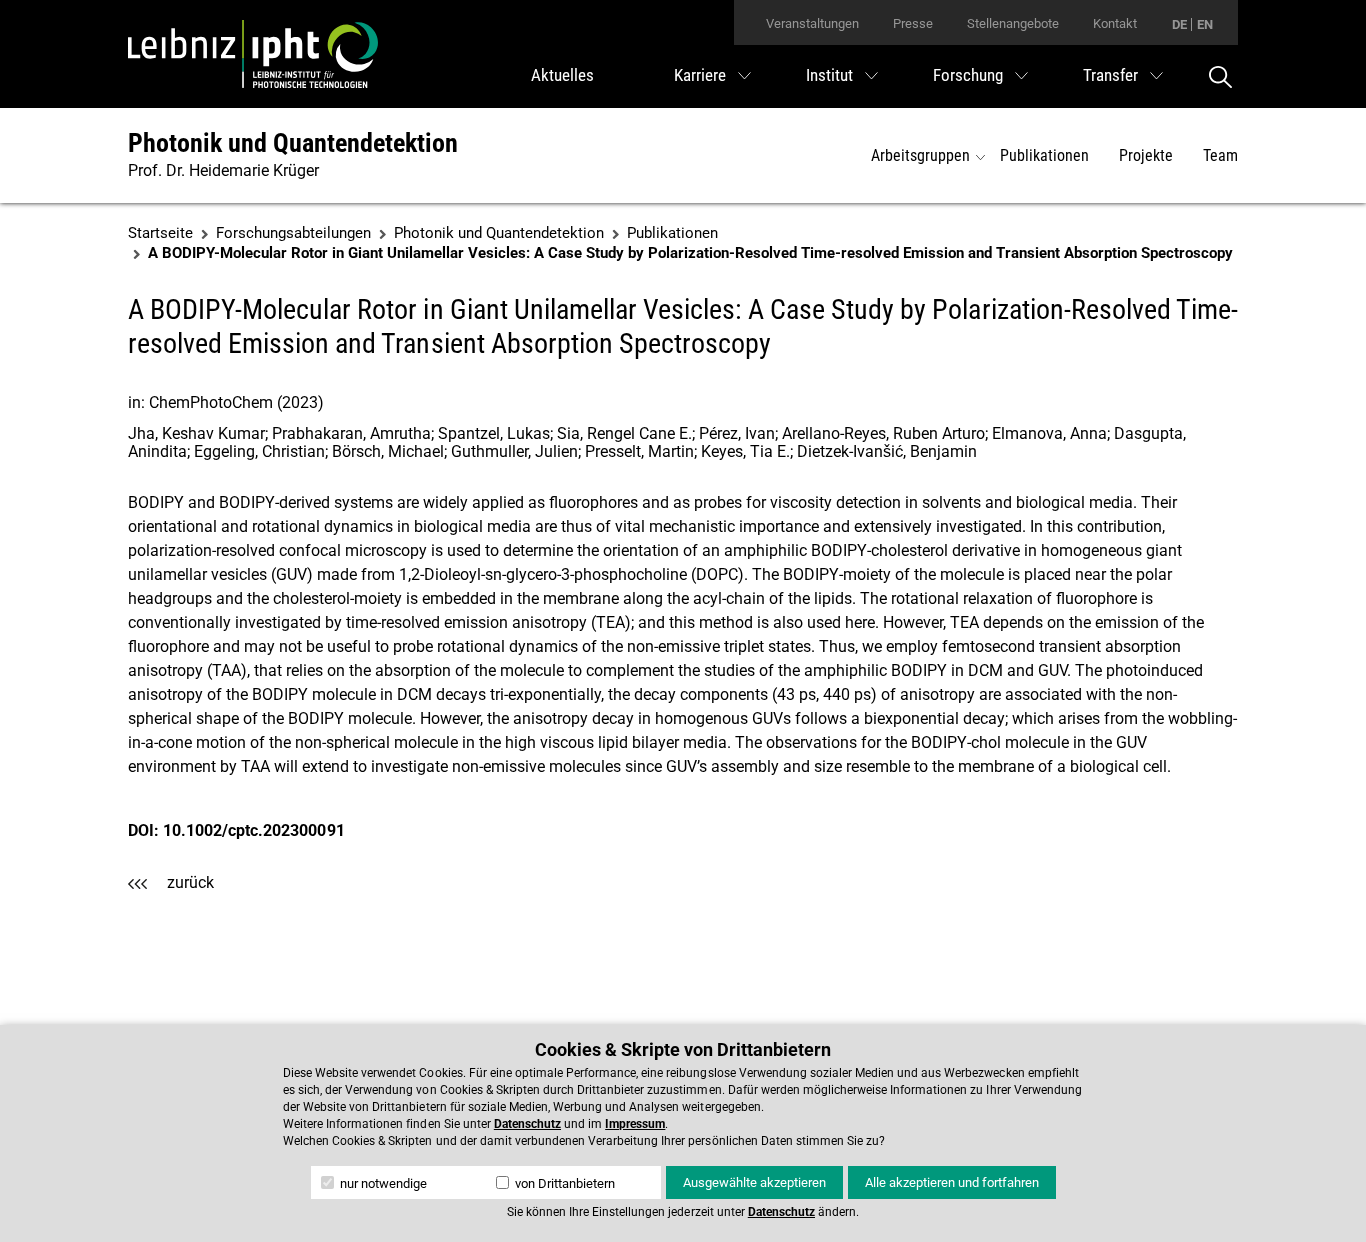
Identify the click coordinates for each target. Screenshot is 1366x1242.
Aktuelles (562, 75)
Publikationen (1044, 155)
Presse (913, 23)
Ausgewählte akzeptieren (754, 1182)
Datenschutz (527, 1124)
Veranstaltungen (812, 23)
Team (1220, 155)
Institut (829, 75)
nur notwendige (382, 1183)
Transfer (1110, 75)
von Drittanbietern (563, 1183)
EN (1205, 24)
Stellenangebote (1013, 23)
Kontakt (1115, 23)
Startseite (160, 233)
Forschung (968, 75)
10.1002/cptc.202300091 (253, 830)
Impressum (635, 1124)
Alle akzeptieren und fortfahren (952, 1182)
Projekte (1146, 155)
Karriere (700, 75)
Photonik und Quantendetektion (293, 143)
